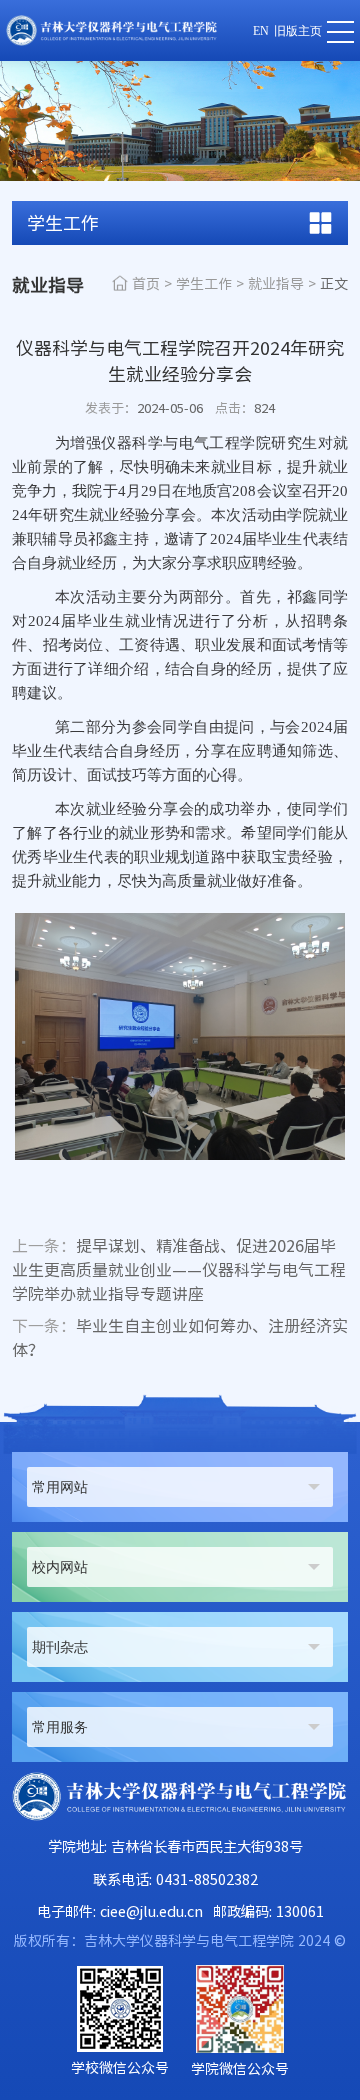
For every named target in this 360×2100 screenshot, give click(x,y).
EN (261, 31)
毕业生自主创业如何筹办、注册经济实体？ (180, 1338)
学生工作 (204, 284)
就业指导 (276, 284)
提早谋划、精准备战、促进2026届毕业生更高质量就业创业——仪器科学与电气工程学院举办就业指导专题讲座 (179, 1270)
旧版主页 (298, 31)
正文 (334, 284)
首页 (146, 284)
